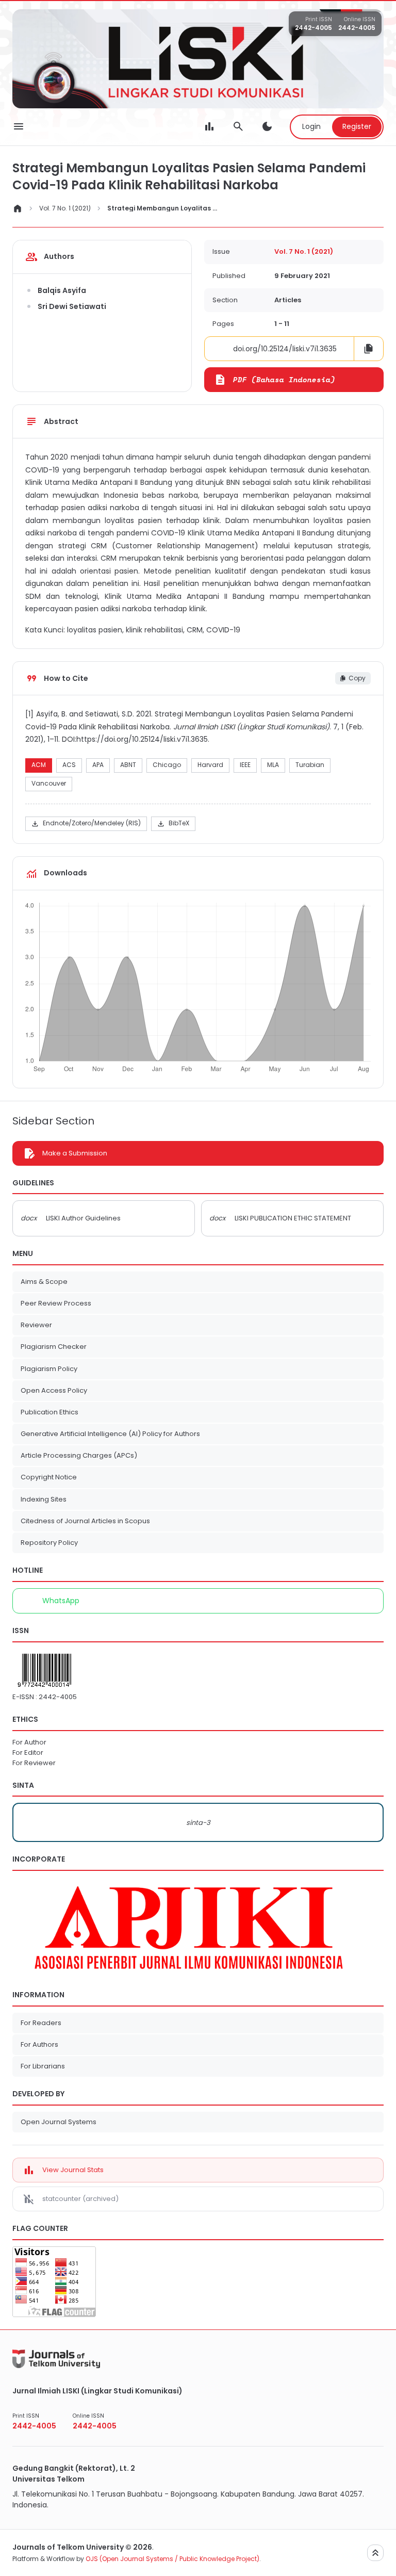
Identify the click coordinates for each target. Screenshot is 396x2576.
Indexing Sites (44, 1499)
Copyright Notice (49, 1477)
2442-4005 (313, 28)
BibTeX (173, 824)
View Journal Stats (73, 2170)
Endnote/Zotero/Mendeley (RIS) (86, 824)
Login (311, 126)
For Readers (41, 2023)
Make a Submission (75, 1153)
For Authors (39, 2044)
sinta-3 (198, 1823)
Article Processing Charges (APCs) (79, 1455)
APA (98, 765)
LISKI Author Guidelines (83, 1218)
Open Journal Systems (59, 2122)
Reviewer (36, 1325)
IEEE (245, 765)
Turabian (310, 765)
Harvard (210, 765)
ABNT (128, 765)
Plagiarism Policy (49, 1369)
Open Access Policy (54, 1390)
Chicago (167, 765)
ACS (69, 765)
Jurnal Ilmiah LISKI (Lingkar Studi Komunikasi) (97, 2391)
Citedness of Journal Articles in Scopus (85, 1521)
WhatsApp (61, 1601)
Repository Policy (49, 1543)
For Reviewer (34, 1763)
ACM (39, 765)
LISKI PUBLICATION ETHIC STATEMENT (293, 1218)
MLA (273, 765)
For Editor (28, 1752)
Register (357, 126)
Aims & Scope (44, 1282)
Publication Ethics (49, 1412)
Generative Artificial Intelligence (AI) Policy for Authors (110, 1434)
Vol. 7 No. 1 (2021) (65, 208)
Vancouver (49, 783)
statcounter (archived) (80, 2199)
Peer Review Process (56, 1303)
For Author (29, 1742)
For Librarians (43, 2066)
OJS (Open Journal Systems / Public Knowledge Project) (172, 2559)
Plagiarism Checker (54, 1347)
